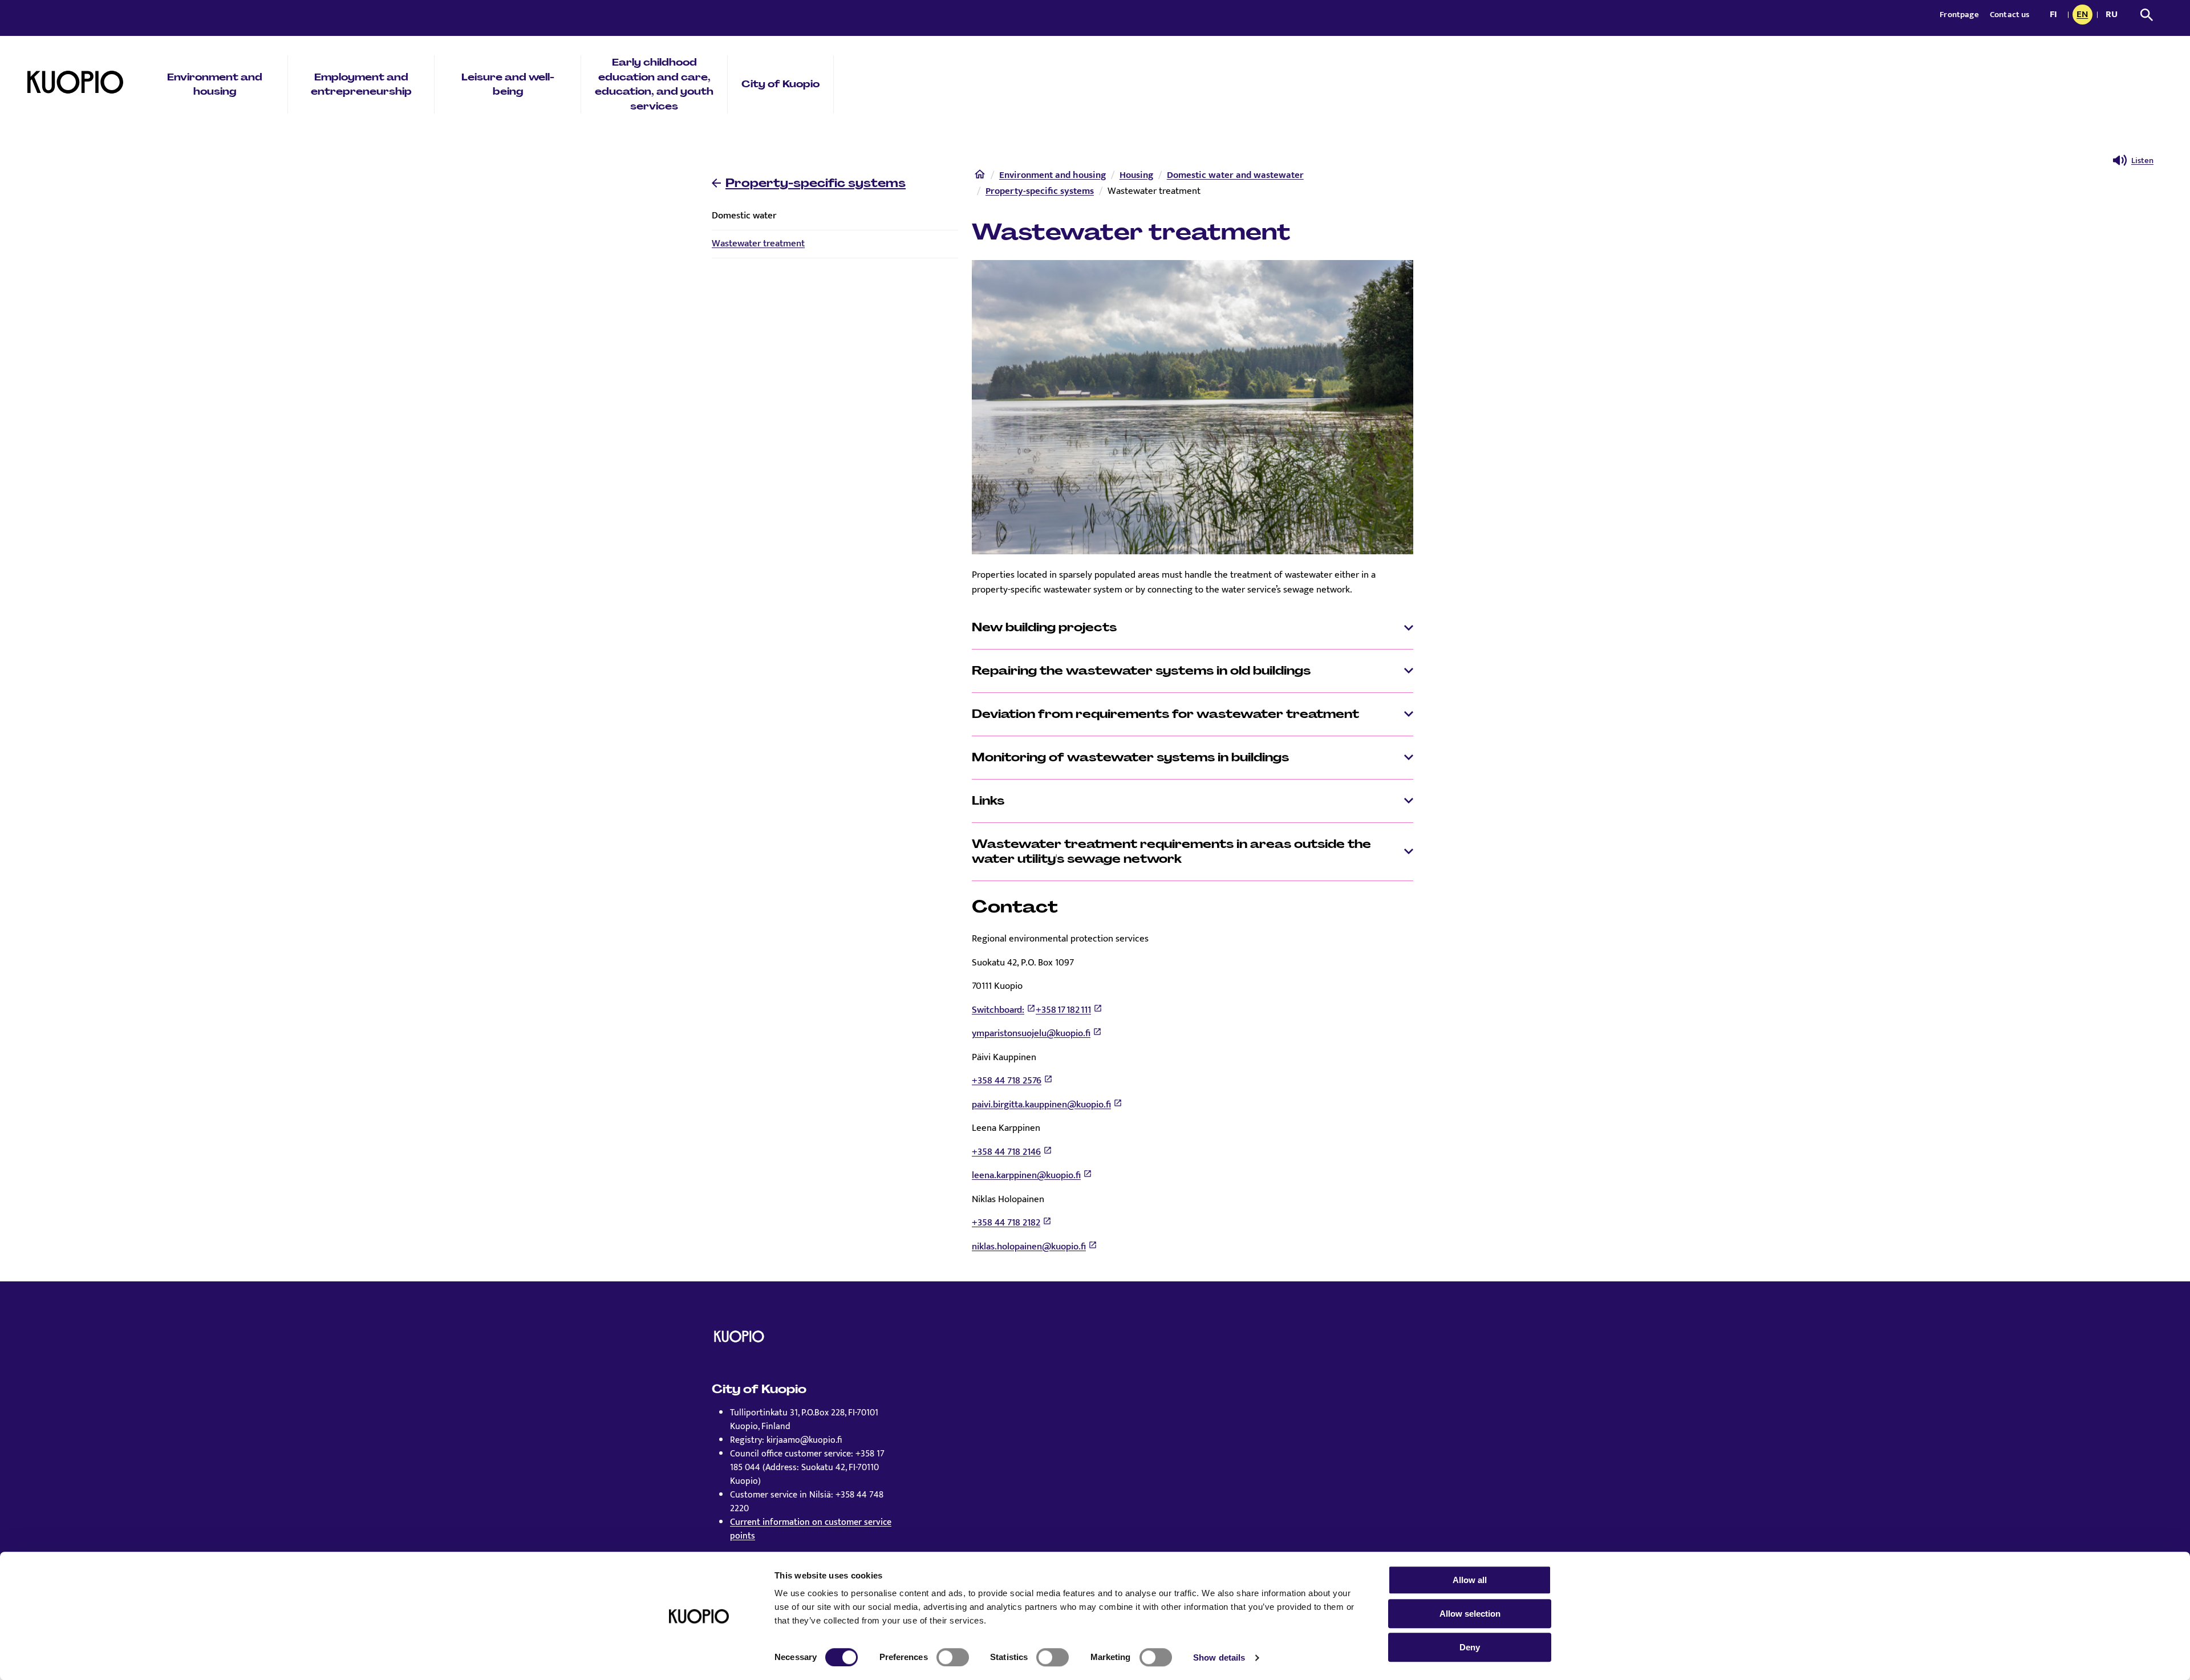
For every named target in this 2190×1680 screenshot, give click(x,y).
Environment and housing (215, 84)
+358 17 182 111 (1063, 1010)
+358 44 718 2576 (1007, 1081)
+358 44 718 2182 (1006, 1223)
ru (2114, 15)
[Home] (980, 177)
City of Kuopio (780, 84)
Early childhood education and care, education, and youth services (654, 84)
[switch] (953, 1657)
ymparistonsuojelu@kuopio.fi (1031, 1033)
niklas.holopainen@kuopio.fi (1029, 1247)
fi (2056, 15)
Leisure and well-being (508, 84)
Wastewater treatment (758, 244)
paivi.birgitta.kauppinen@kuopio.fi (1041, 1105)
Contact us (2010, 15)
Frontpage (1960, 15)
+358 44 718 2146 (1006, 1152)
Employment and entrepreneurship (361, 84)
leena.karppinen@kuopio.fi (1026, 1175)
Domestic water (744, 216)
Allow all (1470, 1580)
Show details (1219, 1657)
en (2084, 15)
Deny (1470, 1647)
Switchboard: (998, 1010)
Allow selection (1470, 1614)
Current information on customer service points (811, 1529)
